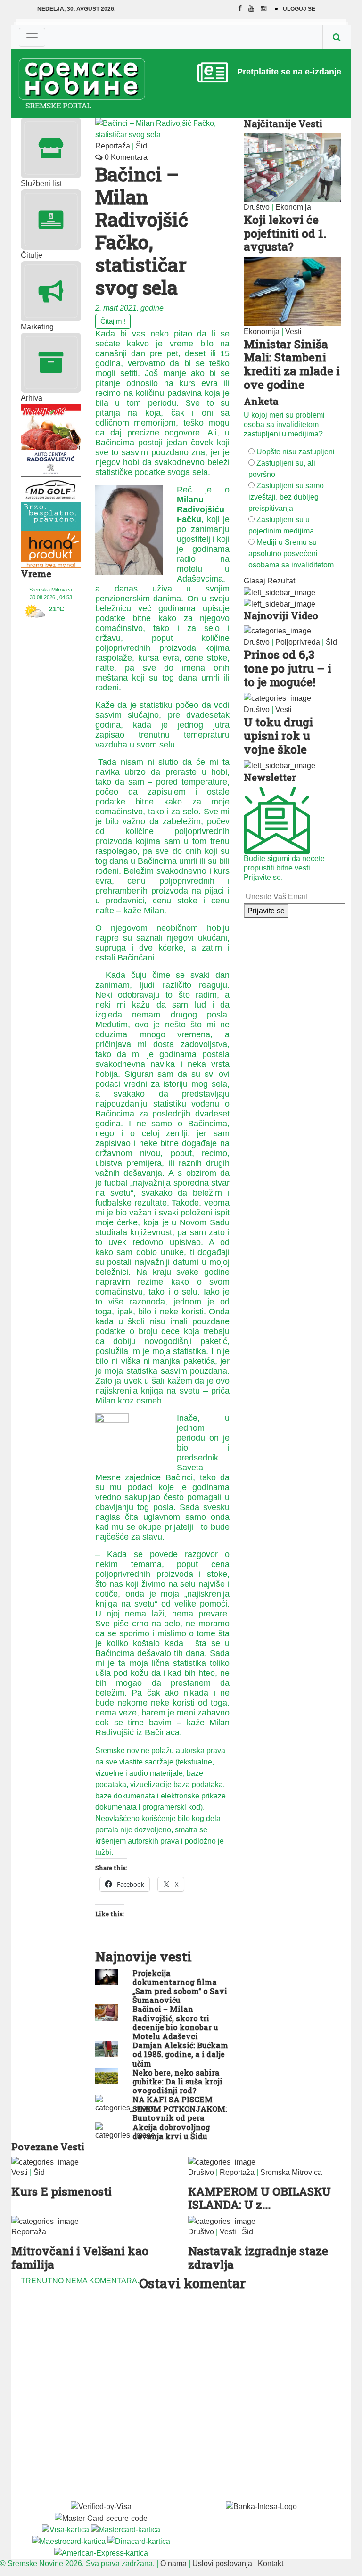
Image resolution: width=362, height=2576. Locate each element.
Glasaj (255, 581)
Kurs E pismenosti (62, 2191)
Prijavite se (266, 911)
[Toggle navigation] (32, 37)
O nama (173, 2564)
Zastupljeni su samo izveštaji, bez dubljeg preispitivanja (286, 497)
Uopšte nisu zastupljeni (296, 452)
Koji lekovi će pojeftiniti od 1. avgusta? (285, 233)
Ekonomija (293, 207)
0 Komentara (125, 157)
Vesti (293, 332)
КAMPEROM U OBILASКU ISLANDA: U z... (259, 2198)
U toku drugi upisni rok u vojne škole (278, 736)
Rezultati (282, 581)
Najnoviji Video (281, 615)
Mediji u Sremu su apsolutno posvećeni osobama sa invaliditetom (291, 554)
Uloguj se (299, 9)
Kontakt (271, 2564)
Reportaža (113, 146)
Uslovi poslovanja (222, 2564)
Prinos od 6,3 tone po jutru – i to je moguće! (288, 668)
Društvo (257, 207)
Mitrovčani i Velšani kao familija (80, 2258)
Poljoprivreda (298, 642)
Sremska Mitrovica (291, 2172)
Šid (141, 146)
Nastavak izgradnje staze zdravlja (258, 2258)
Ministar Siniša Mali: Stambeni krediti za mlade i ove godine (292, 364)
